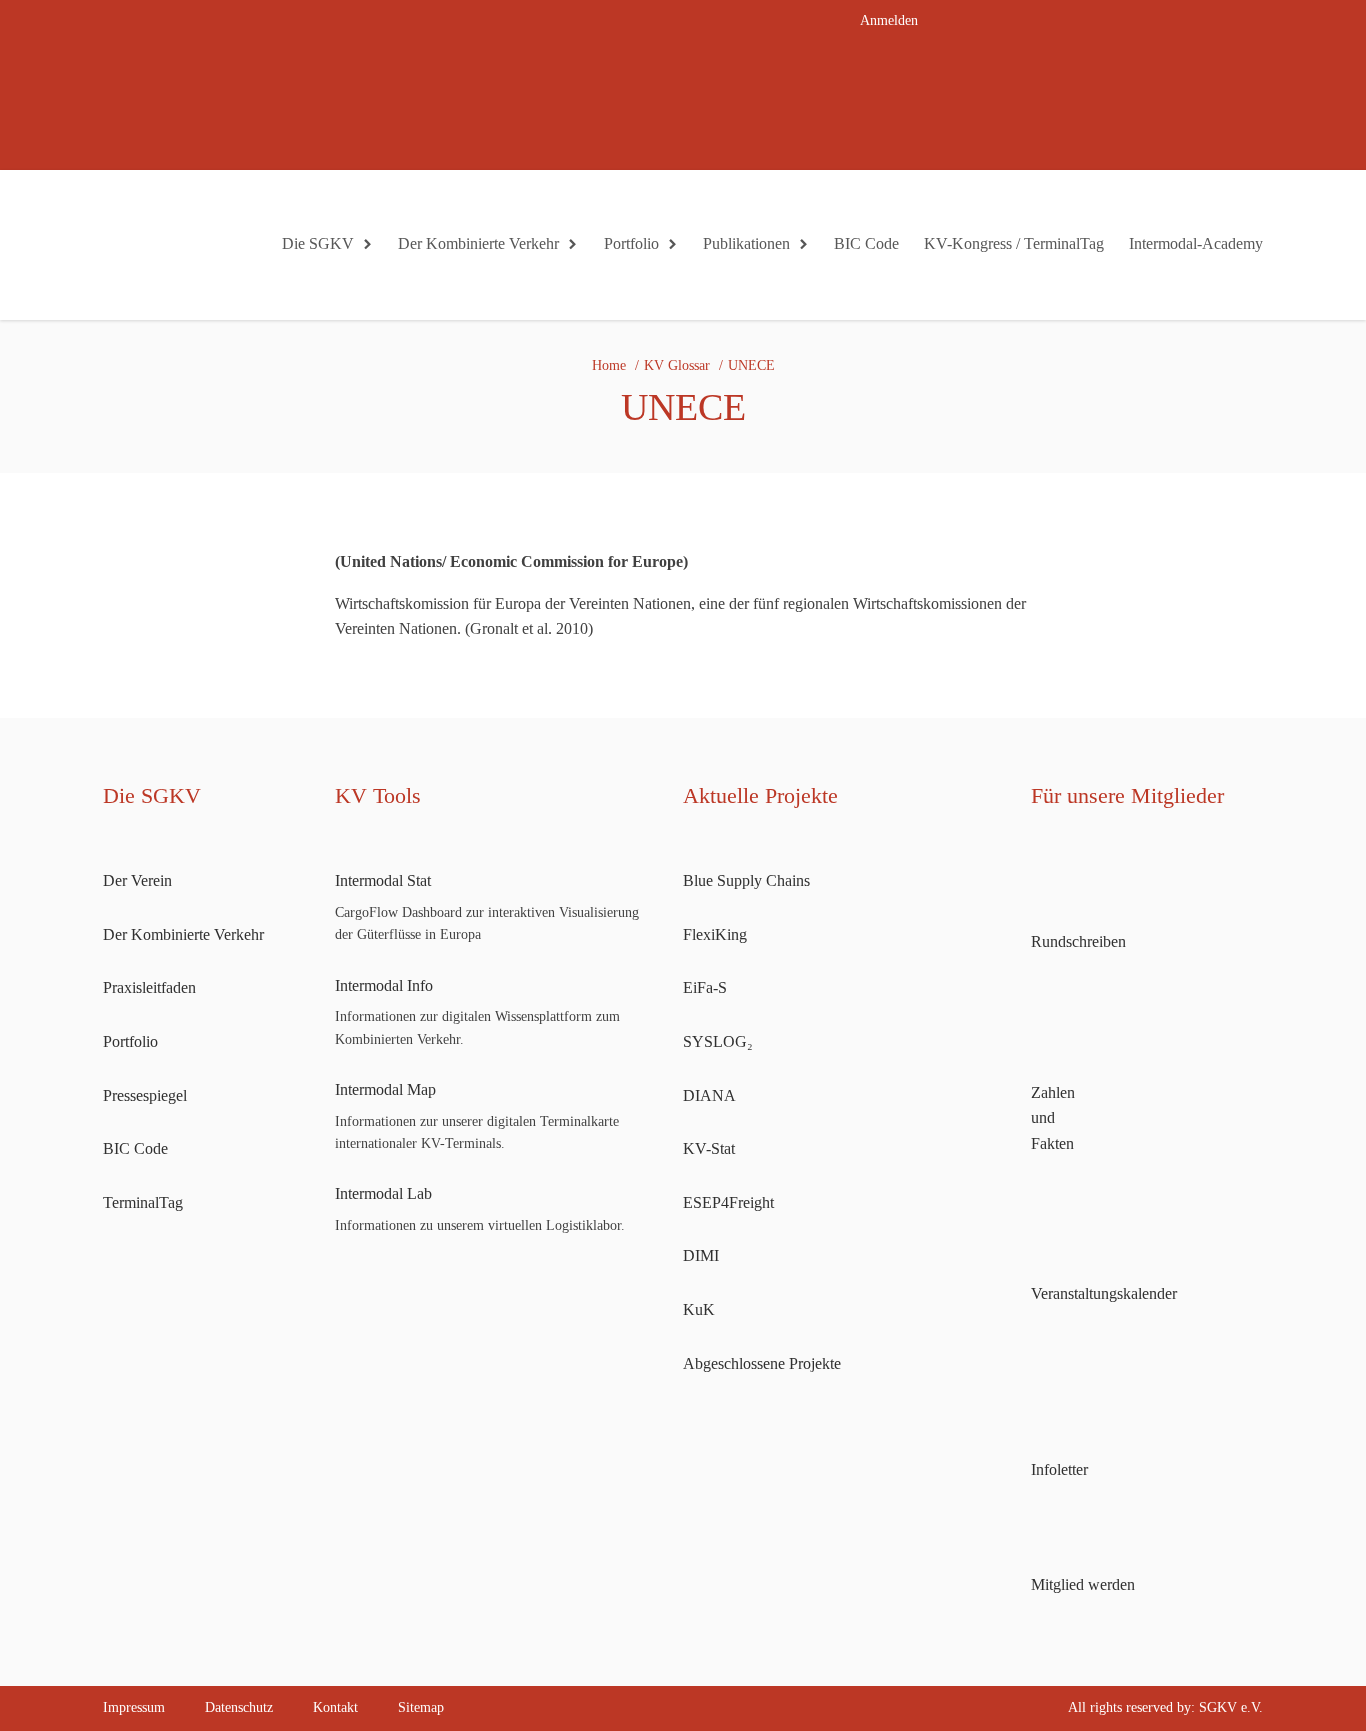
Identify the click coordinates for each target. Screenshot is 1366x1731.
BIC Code (866, 243)
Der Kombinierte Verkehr (478, 243)
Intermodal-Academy (1196, 243)
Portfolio (631, 243)
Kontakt (335, 1707)
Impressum (134, 1707)
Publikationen (746, 243)
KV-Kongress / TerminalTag (1014, 243)
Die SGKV (318, 243)
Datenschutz (239, 1707)
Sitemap (421, 1707)
